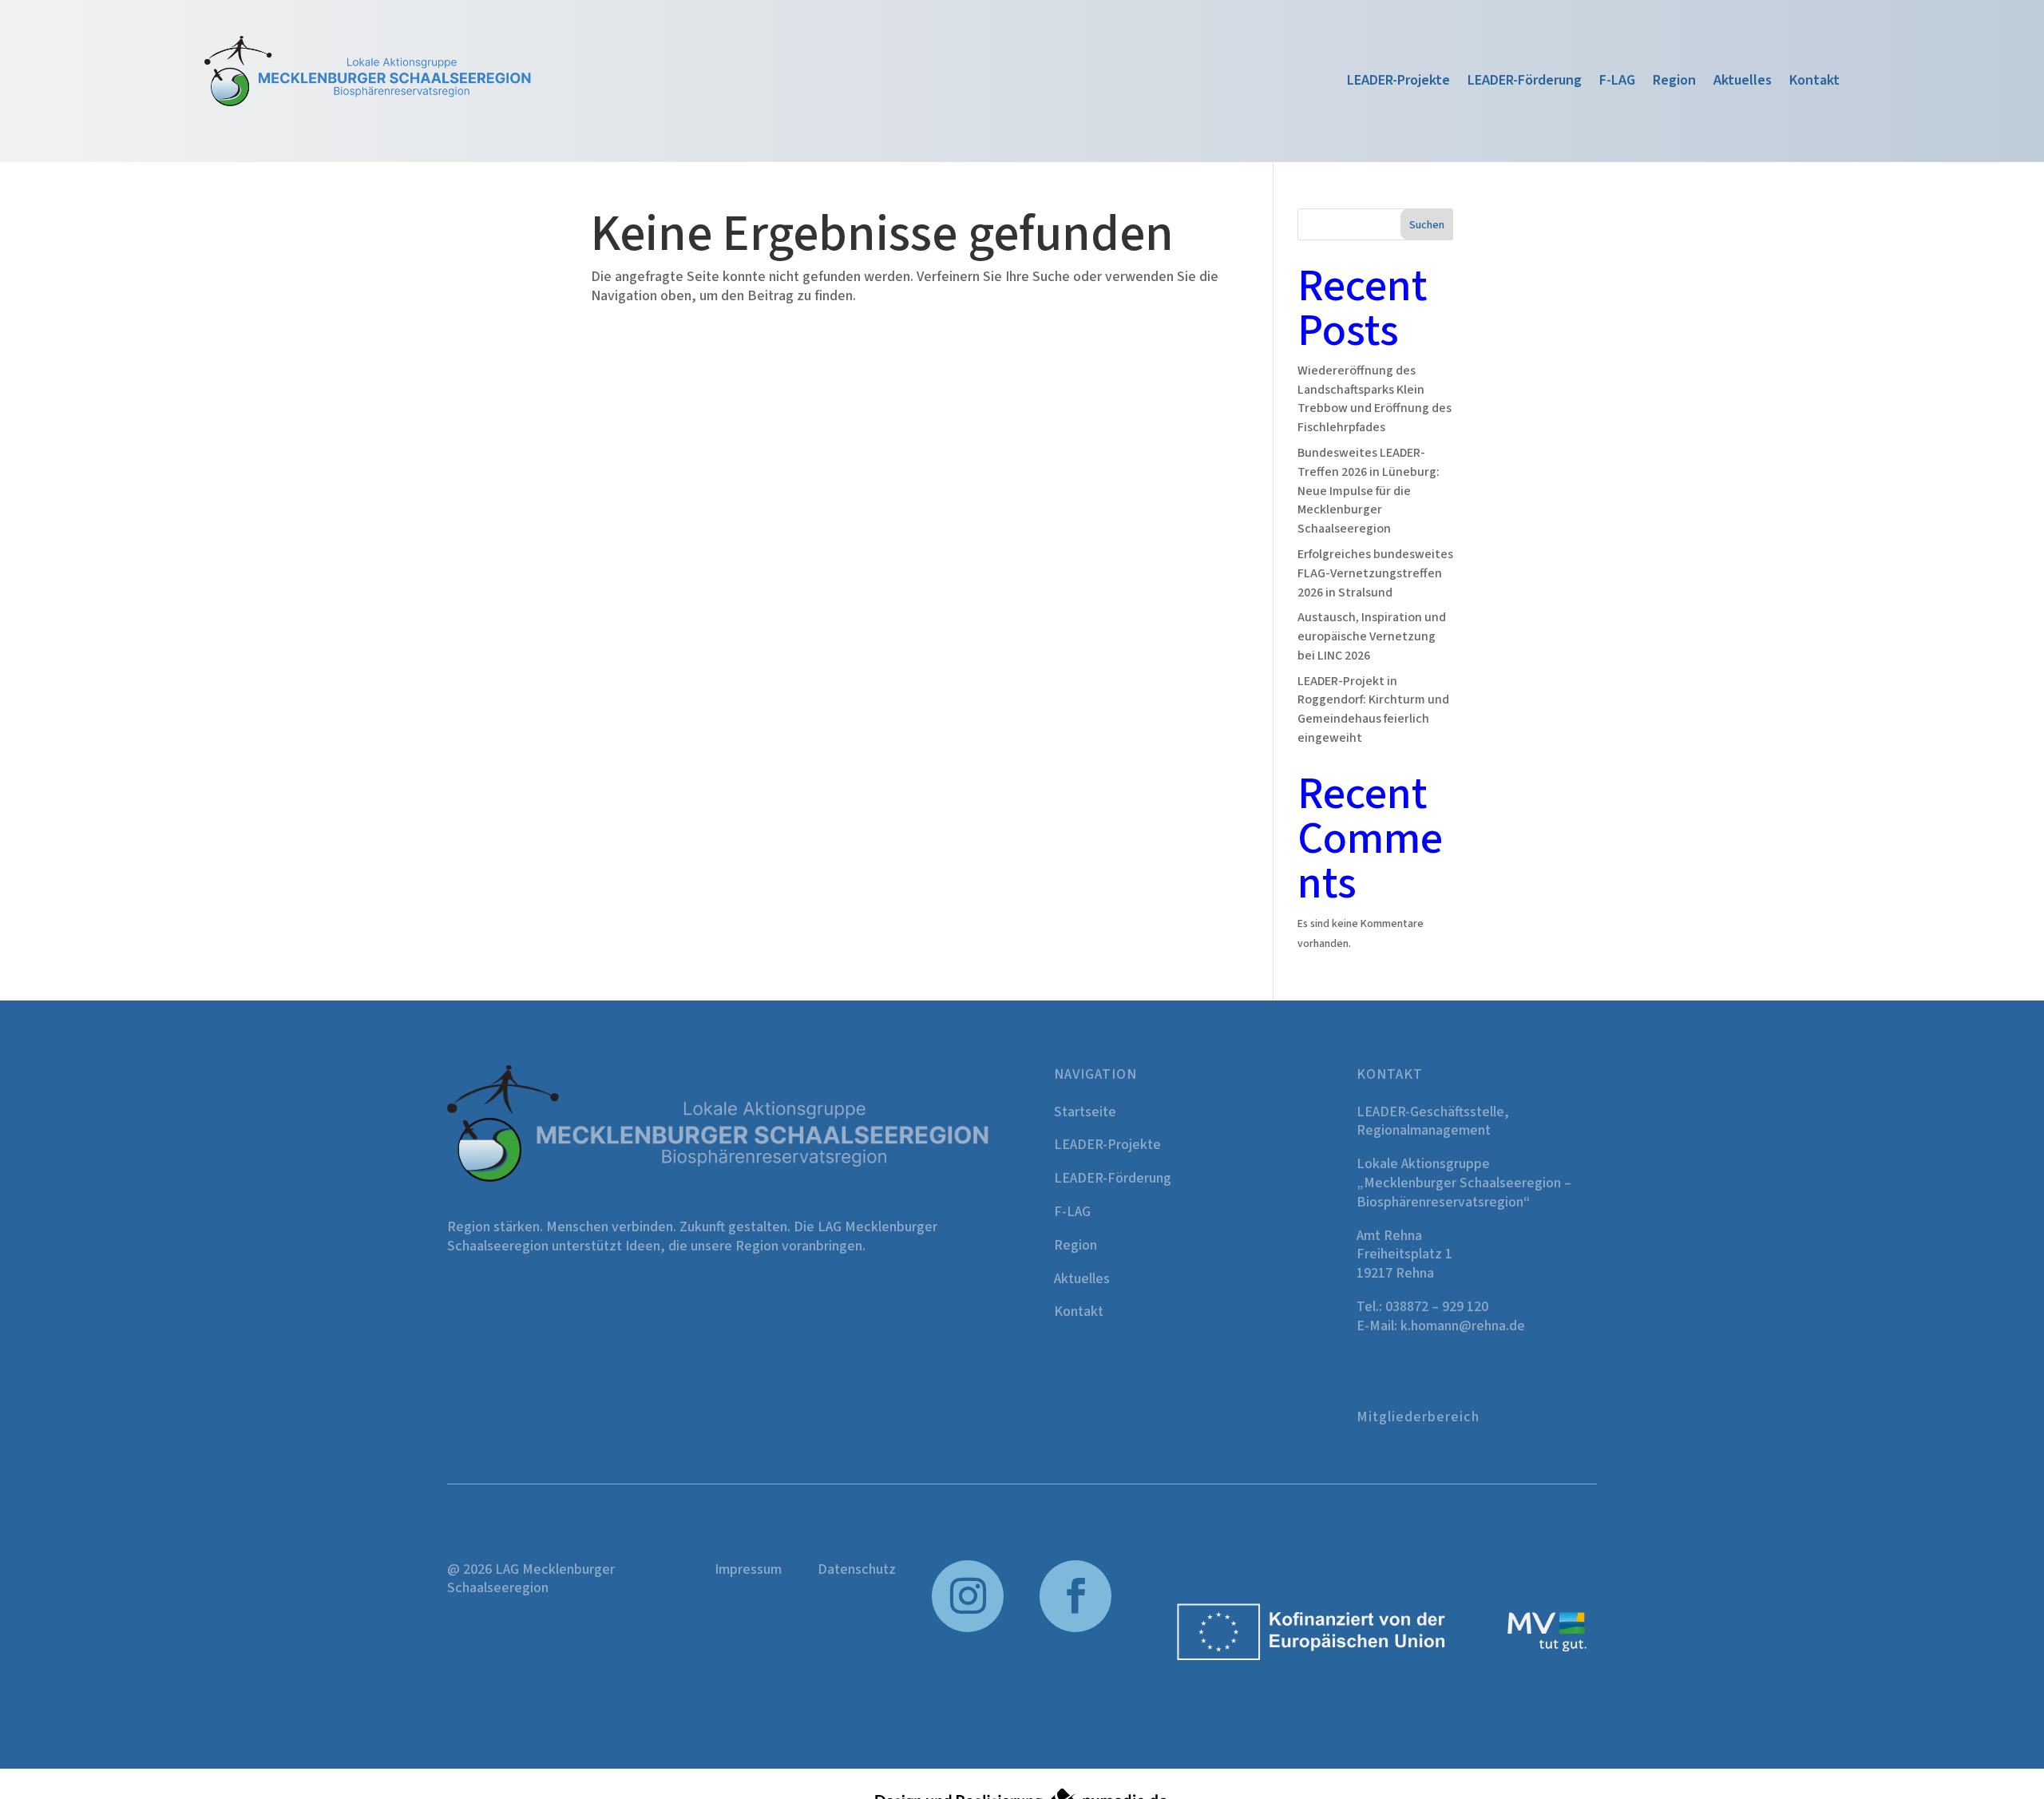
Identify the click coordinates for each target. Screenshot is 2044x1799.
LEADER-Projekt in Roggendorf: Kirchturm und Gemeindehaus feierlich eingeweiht (1373, 709)
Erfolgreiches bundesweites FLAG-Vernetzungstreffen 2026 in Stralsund (1375, 573)
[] (1075, 1629)
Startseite (1085, 1112)
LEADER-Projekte (1398, 83)
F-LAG (1617, 83)
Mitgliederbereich (1418, 1417)
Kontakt (1814, 83)
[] (968, 1629)
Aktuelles (1743, 83)
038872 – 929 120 (1437, 1307)
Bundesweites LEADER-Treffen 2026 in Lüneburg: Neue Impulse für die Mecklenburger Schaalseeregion (1369, 491)
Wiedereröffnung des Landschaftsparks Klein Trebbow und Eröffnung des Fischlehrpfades (1375, 399)
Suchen (1427, 225)
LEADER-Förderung (1525, 83)
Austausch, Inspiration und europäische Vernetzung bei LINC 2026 (1372, 636)
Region (1674, 83)
